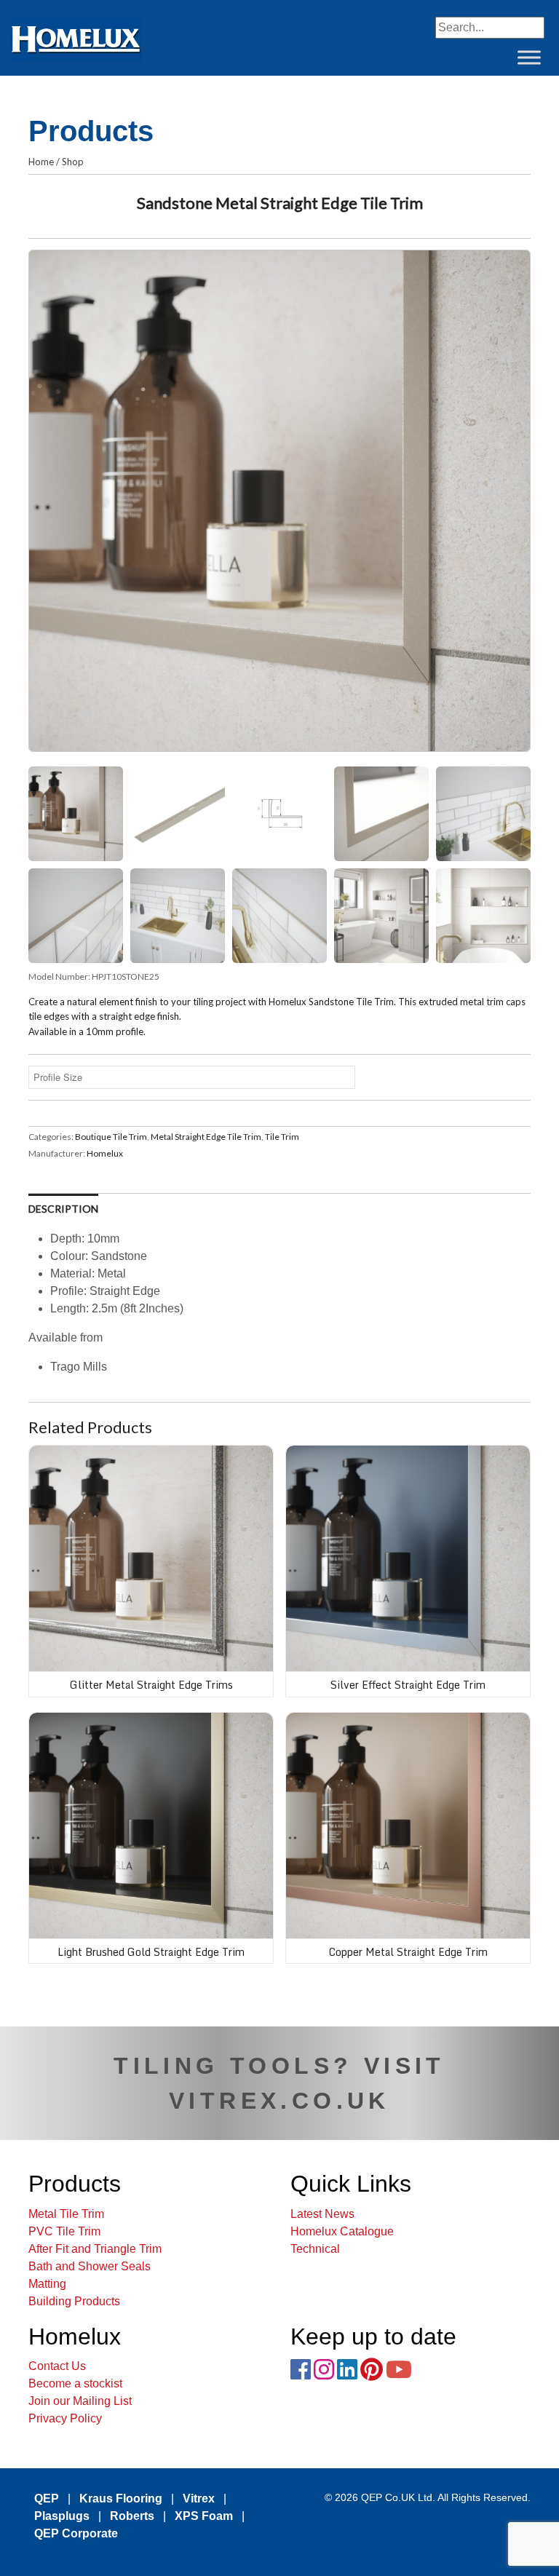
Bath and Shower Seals (90, 2266)
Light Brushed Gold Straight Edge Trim (151, 1952)
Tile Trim (282, 1137)
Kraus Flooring (121, 2498)
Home (41, 162)
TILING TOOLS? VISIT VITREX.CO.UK (279, 2083)
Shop (73, 162)
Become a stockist (75, 2383)
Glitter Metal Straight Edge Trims (151, 1685)
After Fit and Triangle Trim (95, 2249)
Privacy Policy (65, 2418)
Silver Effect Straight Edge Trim (408, 1685)
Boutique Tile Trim (111, 1137)
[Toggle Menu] (529, 57)
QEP (47, 2498)
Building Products (74, 2301)
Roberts (132, 2516)
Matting (47, 2284)
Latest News (322, 2214)
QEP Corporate (76, 2533)
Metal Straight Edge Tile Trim (206, 1137)
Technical (315, 2249)
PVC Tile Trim (64, 2231)
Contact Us (57, 2366)
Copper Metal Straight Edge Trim (408, 1952)
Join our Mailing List (80, 2401)
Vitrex (199, 2498)
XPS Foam (204, 2516)
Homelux (105, 1153)
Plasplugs (62, 2516)
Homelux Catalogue (342, 2231)
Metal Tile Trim (66, 2214)
